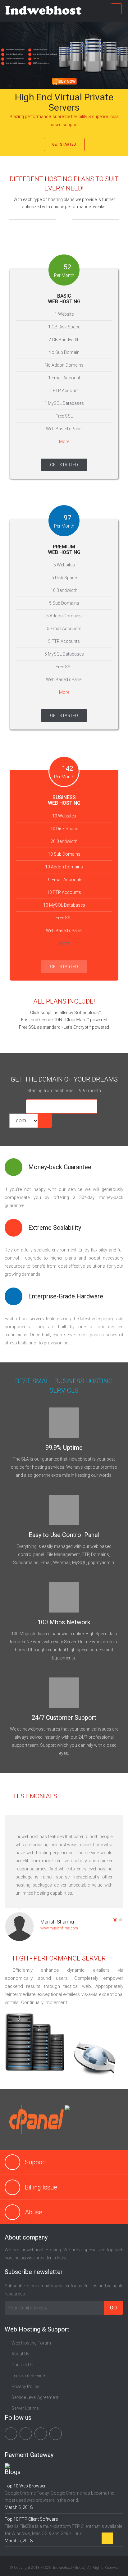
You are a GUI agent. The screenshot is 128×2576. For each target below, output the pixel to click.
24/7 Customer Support (64, 1718)
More (64, 442)
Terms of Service (28, 2376)
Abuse (34, 2212)
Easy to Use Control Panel (64, 1535)
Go (114, 2308)
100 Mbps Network (64, 1622)
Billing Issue (41, 2187)
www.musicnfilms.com (59, 1928)
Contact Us (22, 2365)
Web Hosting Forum (31, 2343)
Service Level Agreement (35, 2397)
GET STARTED (64, 465)
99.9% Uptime (64, 1448)
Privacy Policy (25, 2386)
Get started (64, 144)
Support (36, 2162)
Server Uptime (25, 2408)
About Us (21, 2354)
